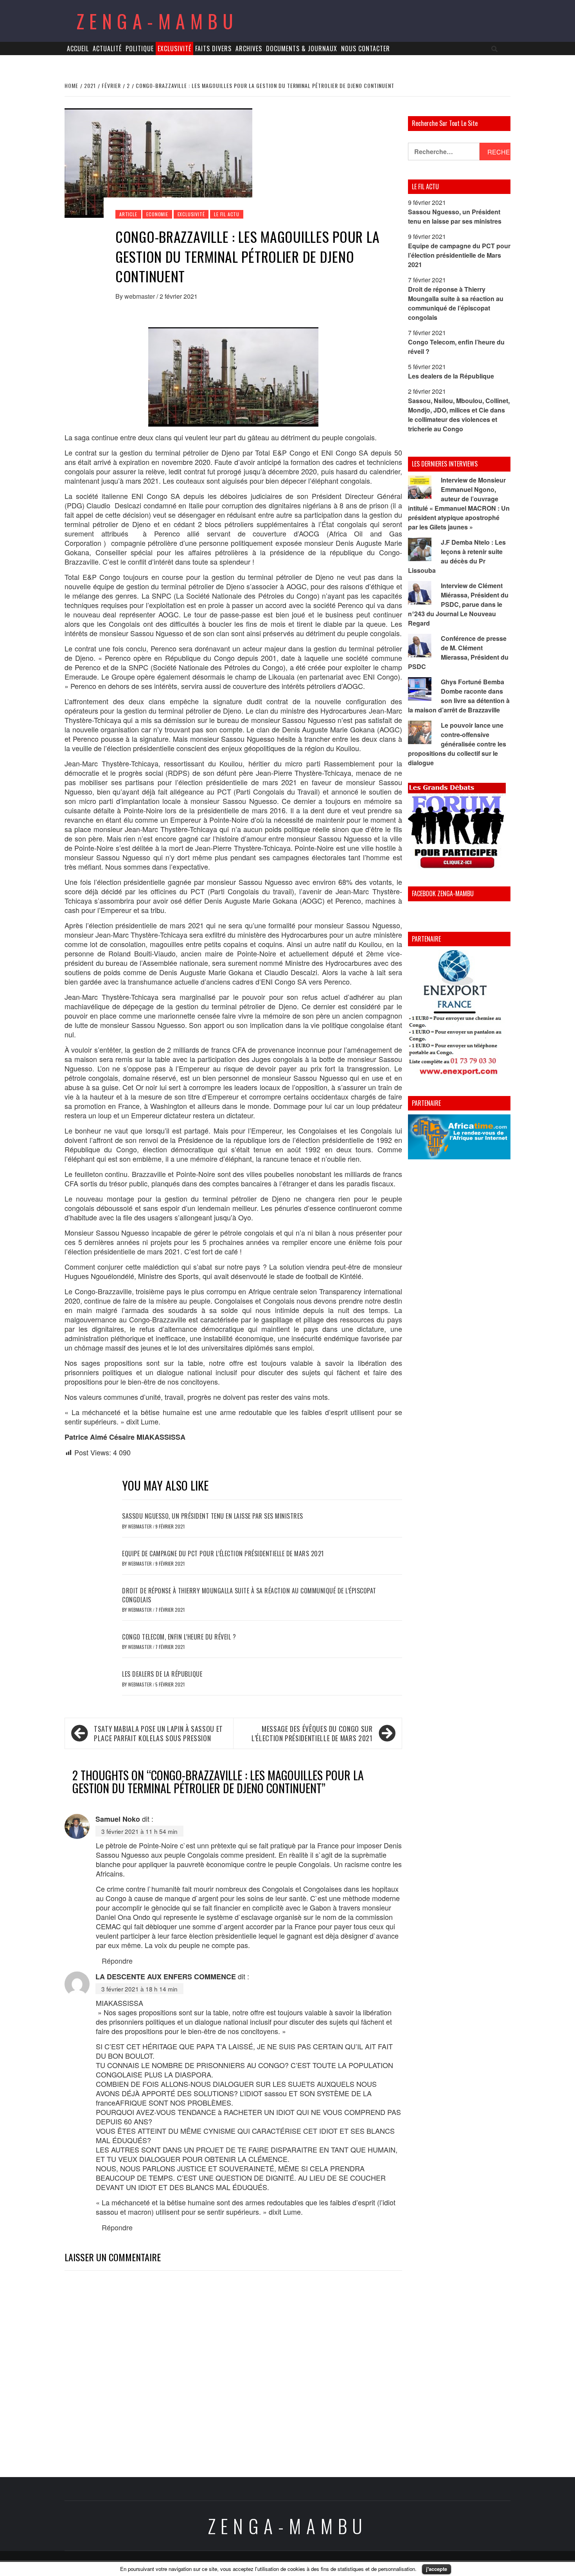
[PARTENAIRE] (459, 1014)
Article (128, 214)
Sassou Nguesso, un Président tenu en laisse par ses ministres (213, 1516)
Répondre (117, 1961)
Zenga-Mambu (157, 21)
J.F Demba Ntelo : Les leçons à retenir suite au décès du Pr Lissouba (457, 556)
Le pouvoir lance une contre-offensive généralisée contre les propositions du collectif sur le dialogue (457, 744)
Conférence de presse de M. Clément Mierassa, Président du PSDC (458, 652)
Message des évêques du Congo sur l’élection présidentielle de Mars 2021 (312, 1733)
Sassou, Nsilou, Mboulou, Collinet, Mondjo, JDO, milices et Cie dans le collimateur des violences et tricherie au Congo (459, 415)
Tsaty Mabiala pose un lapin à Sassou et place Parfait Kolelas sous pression (158, 1733)
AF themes (374, 2563)
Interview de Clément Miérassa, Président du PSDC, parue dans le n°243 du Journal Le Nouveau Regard (458, 604)
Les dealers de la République (162, 1674)
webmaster (140, 296)
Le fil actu (227, 214)
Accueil (78, 48)
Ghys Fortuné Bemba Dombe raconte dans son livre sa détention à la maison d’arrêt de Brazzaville (459, 696)
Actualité (107, 48)
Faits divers (213, 48)
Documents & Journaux (302, 48)
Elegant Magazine (324, 2563)
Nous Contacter (366, 48)
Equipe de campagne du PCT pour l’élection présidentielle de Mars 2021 (223, 1553)
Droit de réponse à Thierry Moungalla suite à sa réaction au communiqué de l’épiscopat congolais (249, 1595)
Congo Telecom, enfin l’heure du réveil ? (179, 1637)
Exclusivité (174, 48)
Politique (140, 48)
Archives (249, 48)
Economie (157, 214)
